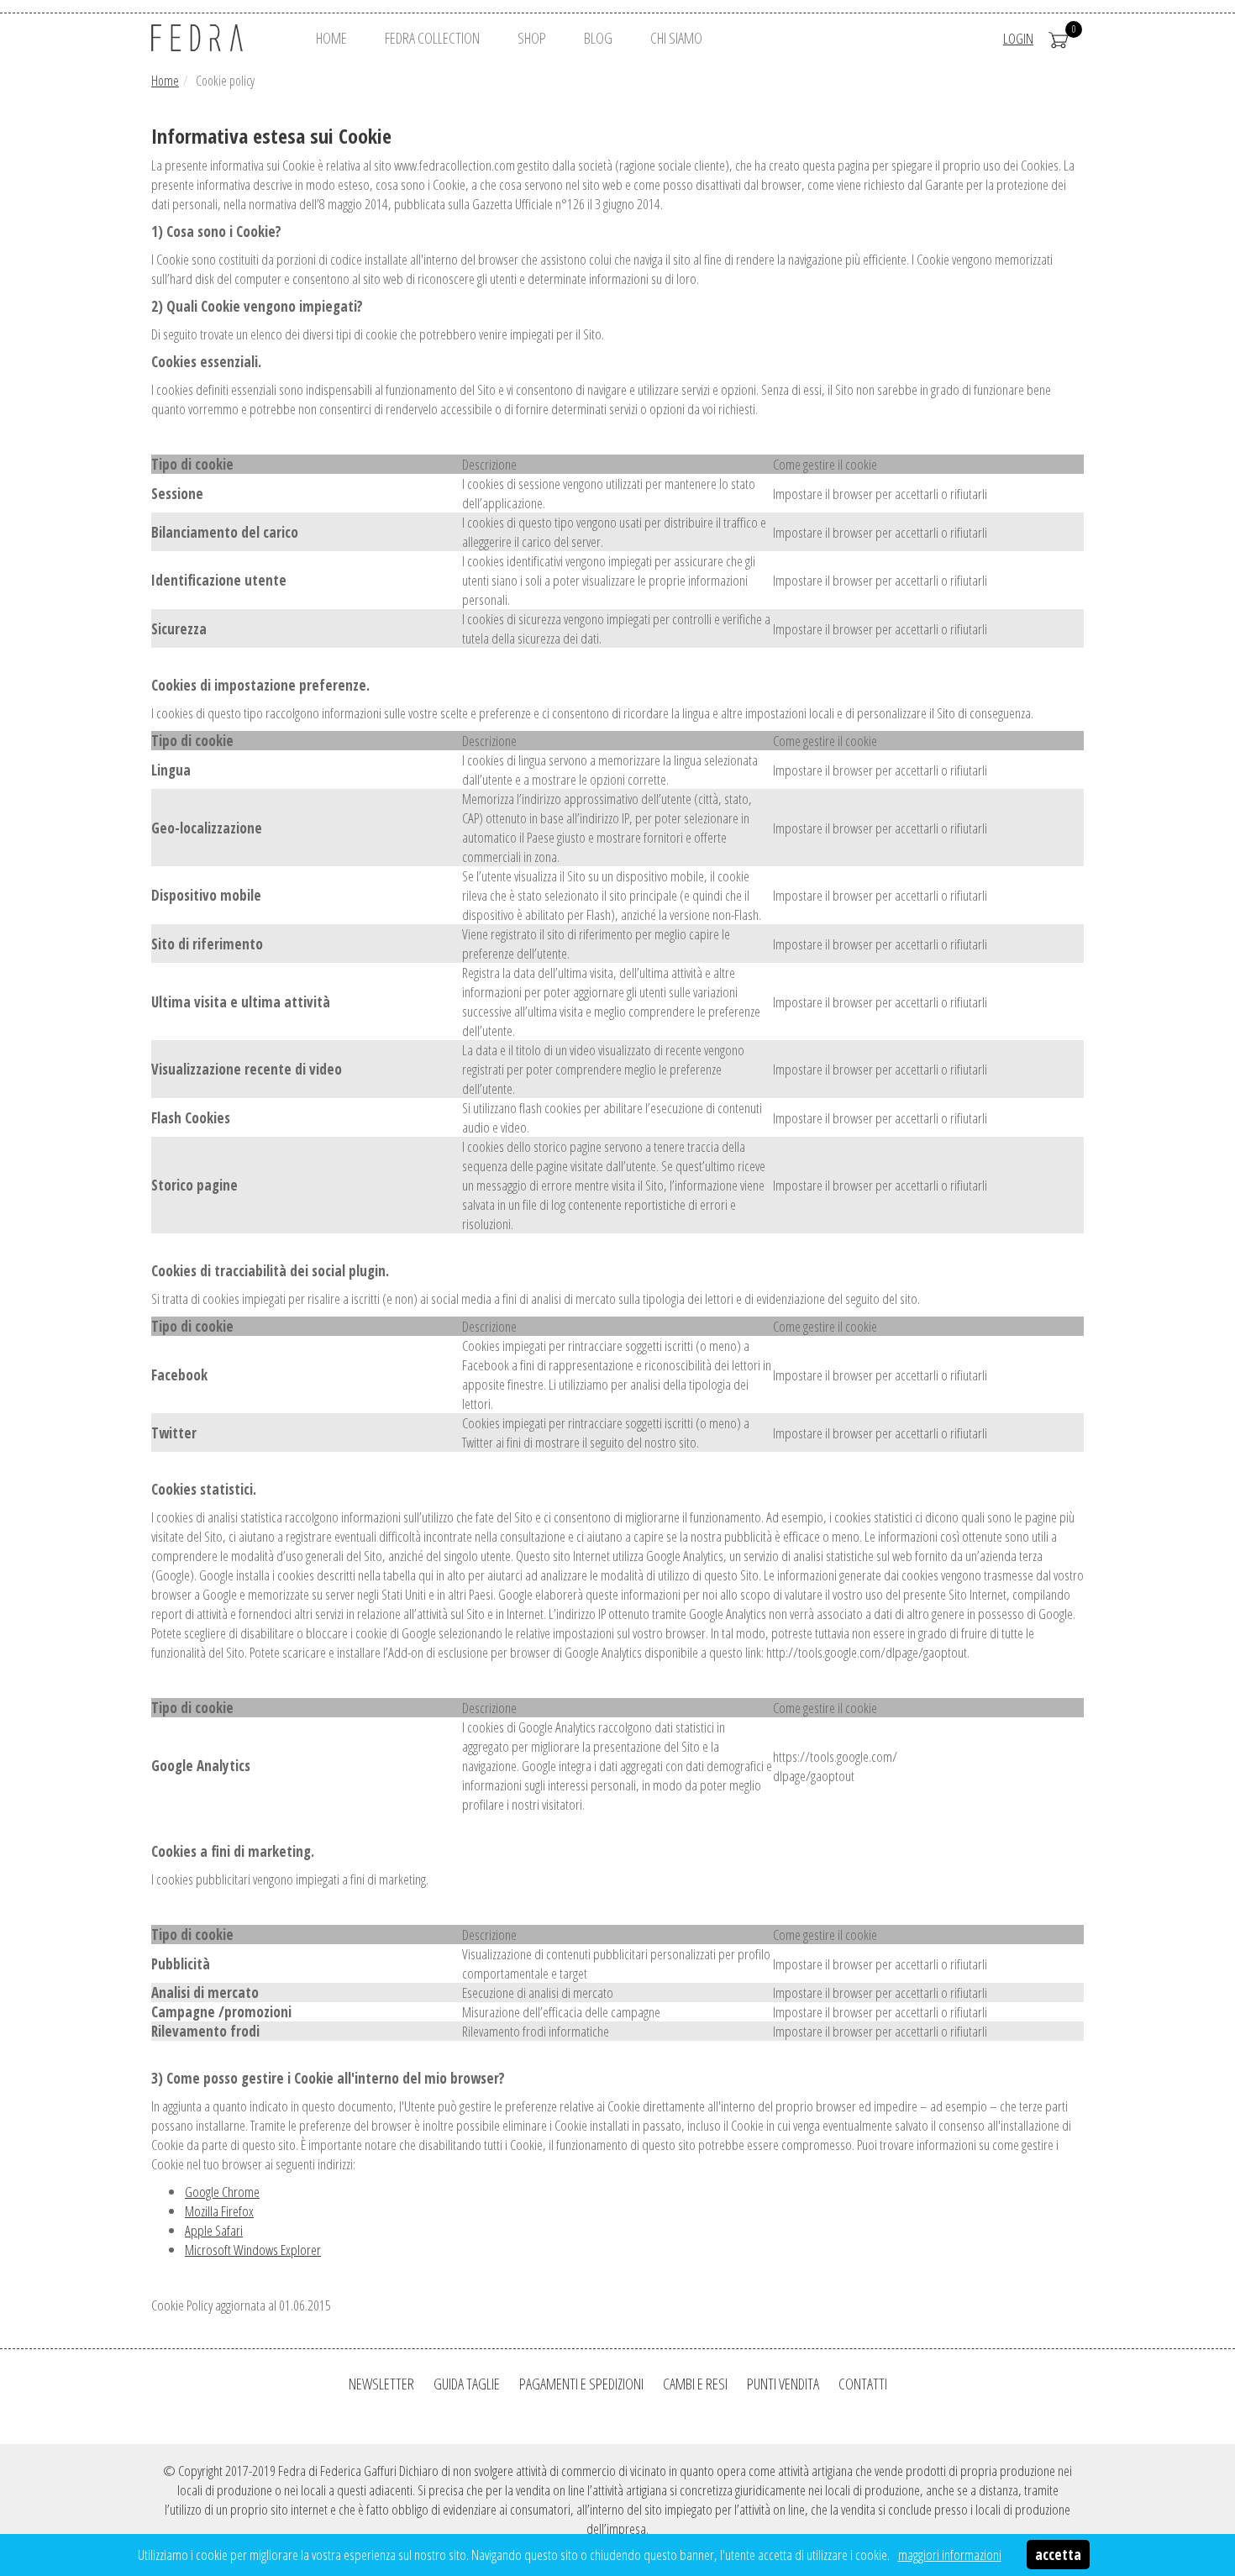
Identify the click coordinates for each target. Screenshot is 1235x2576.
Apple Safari (214, 2230)
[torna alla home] (218, 38)
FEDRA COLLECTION (432, 38)
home (331, 38)
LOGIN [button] (1018, 38)
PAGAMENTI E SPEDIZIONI (581, 2384)
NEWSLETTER (381, 2384)
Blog (598, 38)
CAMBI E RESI (695, 2384)
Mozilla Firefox (219, 2211)
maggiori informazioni (950, 2555)
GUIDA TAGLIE (467, 2384)
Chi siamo (676, 38)
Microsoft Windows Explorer (253, 2250)
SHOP (532, 38)
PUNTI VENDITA (783, 2384)
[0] (1059, 38)
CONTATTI (863, 2384)
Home (165, 81)
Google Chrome (222, 2192)
